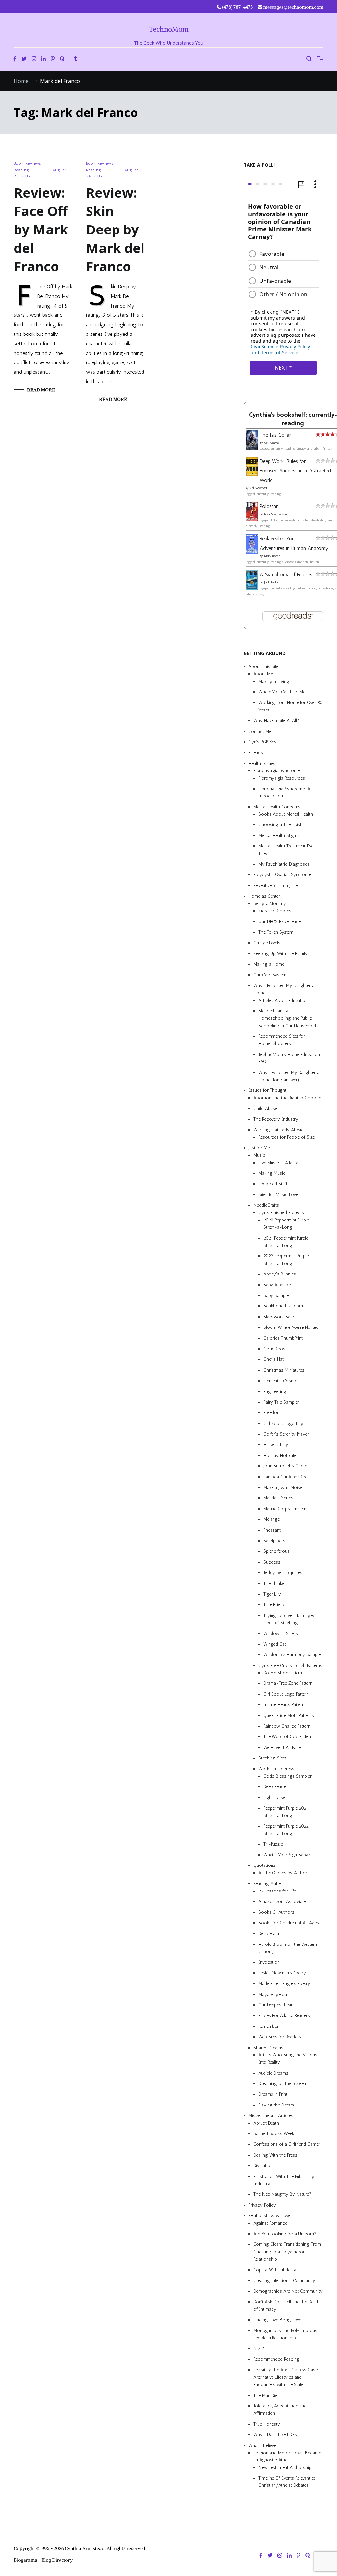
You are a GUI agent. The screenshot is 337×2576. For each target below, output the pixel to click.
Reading (22, 170)
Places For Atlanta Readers (284, 2016)
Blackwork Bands (280, 1317)
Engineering (275, 1392)
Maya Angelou (273, 1994)
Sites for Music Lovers (280, 1195)
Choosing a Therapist (280, 825)
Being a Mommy (270, 904)
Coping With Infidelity (275, 2270)
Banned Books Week (274, 2134)
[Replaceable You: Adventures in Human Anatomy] (252, 552)
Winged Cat (275, 1644)
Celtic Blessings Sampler (287, 1776)
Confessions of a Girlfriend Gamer (287, 2145)
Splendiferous (276, 1552)
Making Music (272, 1173)
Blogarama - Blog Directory (43, 2560)
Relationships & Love (269, 2216)
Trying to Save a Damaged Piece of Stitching (289, 1619)
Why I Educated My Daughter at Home (285, 989)
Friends (256, 753)
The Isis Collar (275, 435)
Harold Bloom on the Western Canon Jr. (288, 1948)
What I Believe (262, 2445)
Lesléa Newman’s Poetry (282, 1973)
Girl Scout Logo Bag (284, 1423)
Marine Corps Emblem (285, 1509)
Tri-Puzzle (273, 1844)
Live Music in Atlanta (278, 1163)
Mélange (272, 1520)
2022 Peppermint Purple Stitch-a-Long (286, 1260)
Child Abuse (265, 1109)
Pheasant (272, 1530)
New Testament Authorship (285, 2468)
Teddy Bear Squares (283, 1573)
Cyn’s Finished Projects (281, 1213)
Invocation (269, 1962)
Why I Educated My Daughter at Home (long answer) (289, 1076)
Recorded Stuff (273, 1184)
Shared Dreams (268, 2048)
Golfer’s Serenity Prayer (286, 1434)
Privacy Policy (262, 2205)
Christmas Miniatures (284, 1370)
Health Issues (262, 763)
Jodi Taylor (271, 582)
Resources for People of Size (286, 1137)
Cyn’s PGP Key (263, 742)
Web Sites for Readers (280, 2037)
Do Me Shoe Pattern (283, 1673)
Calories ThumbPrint (283, 1338)
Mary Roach (272, 556)
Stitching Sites (272, 1758)
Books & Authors (276, 1912)
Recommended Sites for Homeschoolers (282, 1040)
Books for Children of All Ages (289, 1923)
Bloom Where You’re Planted (291, 1328)
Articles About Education (283, 1000)
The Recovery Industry (276, 1119)
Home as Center (264, 896)
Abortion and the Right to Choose (287, 1098)
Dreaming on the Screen (282, 2084)
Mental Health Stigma (279, 835)
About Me (263, 674)
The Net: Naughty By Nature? (282, 2195)
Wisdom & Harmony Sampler (293, 1655)
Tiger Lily (272, 1594)
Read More (41, 390)
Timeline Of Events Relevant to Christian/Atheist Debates (287, 2482)
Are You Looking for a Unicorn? (285, 2234)
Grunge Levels (267, 943)
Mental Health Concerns (277, 807)
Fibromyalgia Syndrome (277, 771)
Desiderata (269, 1934)
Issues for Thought (267, 1091)
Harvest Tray (276, 1445)
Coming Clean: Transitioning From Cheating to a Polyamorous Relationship (287, 2252)
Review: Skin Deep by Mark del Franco (115, 229)
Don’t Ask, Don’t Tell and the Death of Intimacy (286, 2306)
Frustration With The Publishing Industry (284, 2180)
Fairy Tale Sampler (281, 1402)
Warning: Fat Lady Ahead (279, 1130)
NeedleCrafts (266, 1206)
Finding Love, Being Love (277, 2320)
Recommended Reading (276, 2359)
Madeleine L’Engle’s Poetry (284, 1984)
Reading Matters (269, 1884)
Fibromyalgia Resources (282, 778)
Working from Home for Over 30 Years (290, 706)
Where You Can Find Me (282, 692)
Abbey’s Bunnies (280, 1274)
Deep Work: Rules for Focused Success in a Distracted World (295, 471)
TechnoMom (169, 29)
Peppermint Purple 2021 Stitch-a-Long (286, 1812)
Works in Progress (276, 1769)
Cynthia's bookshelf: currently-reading (293, 419)
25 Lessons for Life (277, 1891)
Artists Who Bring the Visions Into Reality (288, 2059)
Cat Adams (271, 443)
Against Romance (270, 2223)
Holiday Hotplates (281, 1455)
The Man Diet (266, 2395)
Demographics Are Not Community (288, 2291)
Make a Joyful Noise (283, 1487)
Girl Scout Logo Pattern (286, 1694)
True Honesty (267, 2424)
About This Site (263, 667)
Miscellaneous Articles (271, 2116)
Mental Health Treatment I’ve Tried (286, 850)
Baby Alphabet (278, 1285)
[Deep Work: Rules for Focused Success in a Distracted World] (252, 474)
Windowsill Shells (281, 1634)
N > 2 (259, 2349)
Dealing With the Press (275, 2155)
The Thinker (275, 1583)
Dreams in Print (273, 2094)
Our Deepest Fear (275, 2005)
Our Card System (270, 975)
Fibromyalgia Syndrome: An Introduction (285, 792)
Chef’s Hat (273, 1360)
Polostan (269, 507)
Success (272, 1562)
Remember (269, 2026)
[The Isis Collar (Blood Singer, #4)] (252, 448)
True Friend (274, 1605)
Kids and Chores (275, 911)
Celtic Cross (275, 1349)
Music (259, 1155)
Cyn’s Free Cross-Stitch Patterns (290, 1665)
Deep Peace (275, 1787)
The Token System (276, 932)
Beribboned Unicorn (283, 1306)
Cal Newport (259, 488)
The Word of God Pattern (288, 1737)
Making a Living (274, 681)
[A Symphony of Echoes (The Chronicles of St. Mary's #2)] (252, 588)
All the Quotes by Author (283, 1873)
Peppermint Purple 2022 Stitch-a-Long (286, 1830)
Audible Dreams (273, 2073)
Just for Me (259, 1148)
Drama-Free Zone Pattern (288, 1684)
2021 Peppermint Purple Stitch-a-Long (286, 1242)
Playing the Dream (276, 2105)
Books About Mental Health (286, 814)
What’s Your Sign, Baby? (287, 1855)
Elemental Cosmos (282, 1381)
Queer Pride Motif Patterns (289, 1716)
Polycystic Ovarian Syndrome (282, 875)
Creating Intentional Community (284, 2281)
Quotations (264, 1866)
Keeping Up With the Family (281, 954)
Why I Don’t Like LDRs (275, 2435)
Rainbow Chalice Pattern (287, 1726)
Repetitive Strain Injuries (277, 886)
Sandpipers (274, 1541)
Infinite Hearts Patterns (285, 1705)
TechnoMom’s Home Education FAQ (289, 1058)
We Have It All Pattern (284, 1747)
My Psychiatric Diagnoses (284, 864)
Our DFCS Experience (280, 922)
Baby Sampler (277, 1295)
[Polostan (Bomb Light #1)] (252, 519)
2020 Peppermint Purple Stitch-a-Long (286, 1224)
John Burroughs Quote (285, 1466)
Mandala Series (278, 1498)
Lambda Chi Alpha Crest (287, 1477)
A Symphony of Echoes (286, 574)
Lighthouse (274, 1798)
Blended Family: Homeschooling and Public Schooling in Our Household (287, 1018)
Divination (263, 2166)
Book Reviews (27, 163)
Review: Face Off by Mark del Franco (41, 229)
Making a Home (269, 964)
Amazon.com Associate (282, 1902)
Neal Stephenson (275, 515)
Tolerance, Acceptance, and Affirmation (280, 2410)
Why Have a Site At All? (276, 721)
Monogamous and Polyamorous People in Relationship (285, 2334)
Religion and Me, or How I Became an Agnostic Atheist (287, 2456)
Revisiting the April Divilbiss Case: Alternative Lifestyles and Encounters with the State (286, 2377)
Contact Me (260, 731)
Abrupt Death (266, 2123)
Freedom (272, 1413)
